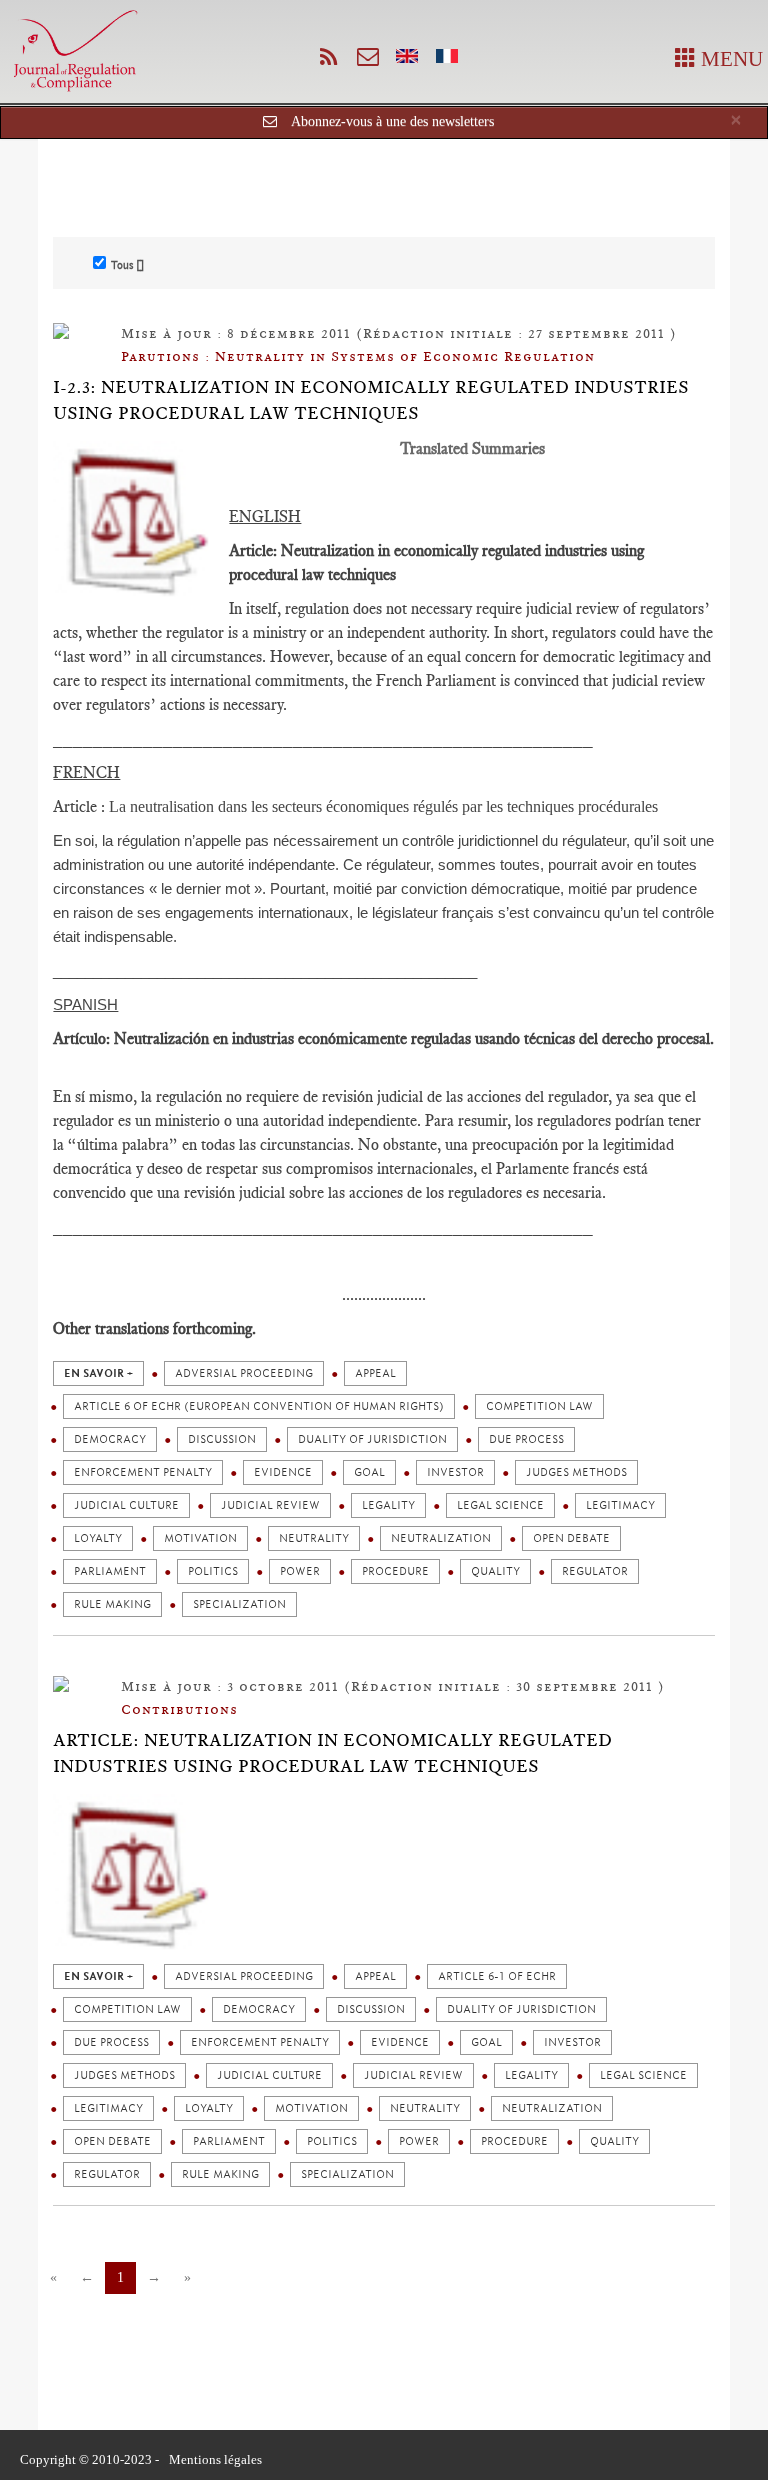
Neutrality (314, 1538)
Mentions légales (215, 2459)
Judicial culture (126, 1505)
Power (300, 1571)
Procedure (395, 1571)
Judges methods (576, 1472)
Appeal (375, 1373)
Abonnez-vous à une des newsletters (392, 121)
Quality (495, 1571)
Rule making (112, 1604)
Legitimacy (620, 1505)
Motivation (200, 1538)
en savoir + (98, 1373)
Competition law (539, 1406)
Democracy (110, 1439)
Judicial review (270, 1505)
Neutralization (441, 1538)
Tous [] (127, 265)
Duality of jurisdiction (372, 1439)
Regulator (595, 1571)
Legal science (500, 1505)
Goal (369, 1472)
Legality (388, 1505)
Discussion (222, 1439)
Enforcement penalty (143, 1472)
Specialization (239, 1604)
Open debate (571, 1538)
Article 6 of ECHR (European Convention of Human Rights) (259, 1406)
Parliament (110, 1571)
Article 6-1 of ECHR (497, 1976)
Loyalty (98, 1538)
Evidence (283, 1472)
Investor (455, 1472)
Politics (213, 1571)
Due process (526, 1439)
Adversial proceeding (244, 1373)
